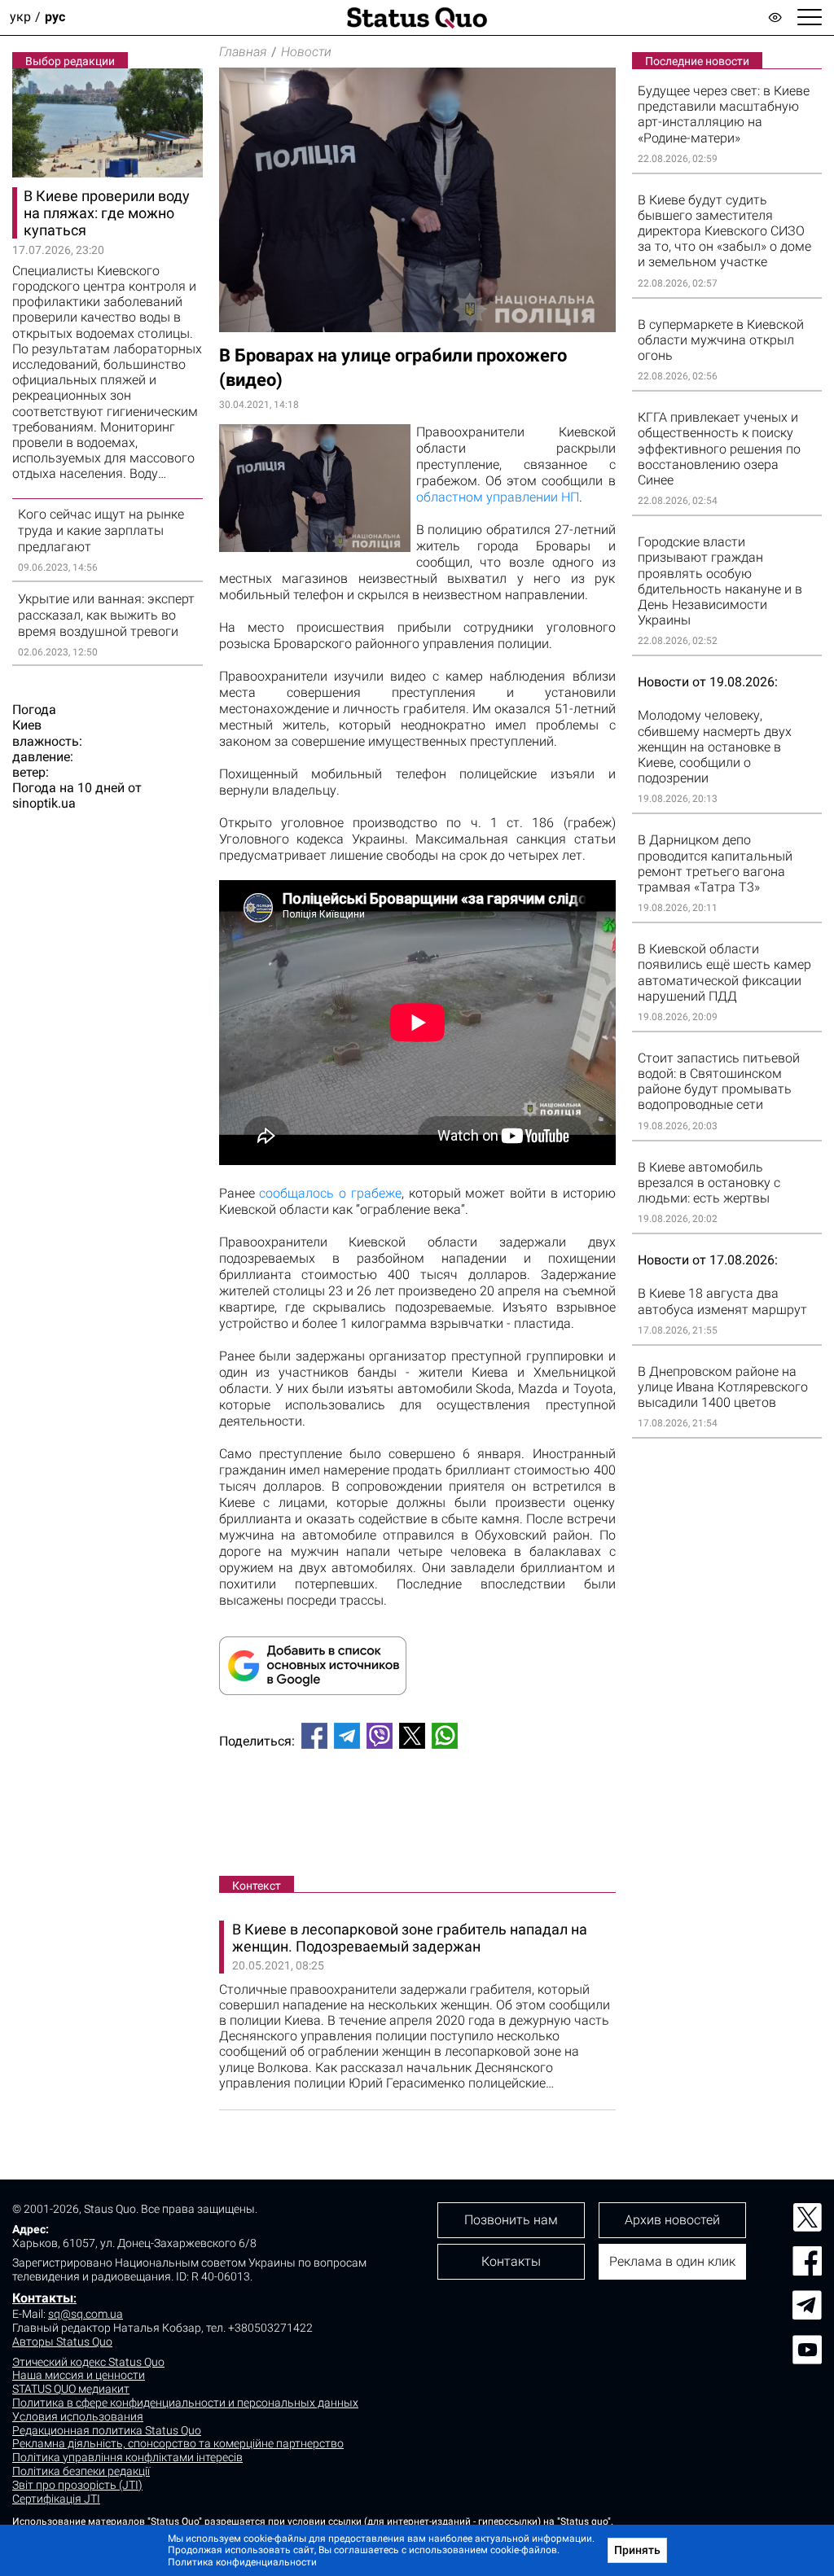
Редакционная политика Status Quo (107, 2430)
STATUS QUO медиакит (71, 2389)
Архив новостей (672, 2220)
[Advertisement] (417, 1816)
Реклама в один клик (672, 2261)
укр (20, 18)
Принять (637, 2550)
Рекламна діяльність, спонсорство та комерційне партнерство (178, 2443)
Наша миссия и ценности (79, 2375)
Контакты (43, 2298)
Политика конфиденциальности (242, 2562)
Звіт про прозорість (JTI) (77, 2485)
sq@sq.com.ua (86, 2314)
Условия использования (78, 2416)
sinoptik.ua (44, 803)
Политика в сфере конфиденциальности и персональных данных (185, 2403)
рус (55, 18)
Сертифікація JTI (56, 2499)
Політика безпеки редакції (81, 2471)
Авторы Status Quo (62, 2342)
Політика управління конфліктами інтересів (127, 2457)
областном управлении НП (498, 497)
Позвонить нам (511, 2220)
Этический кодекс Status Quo (88, 2362)
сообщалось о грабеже (330, 1193)
